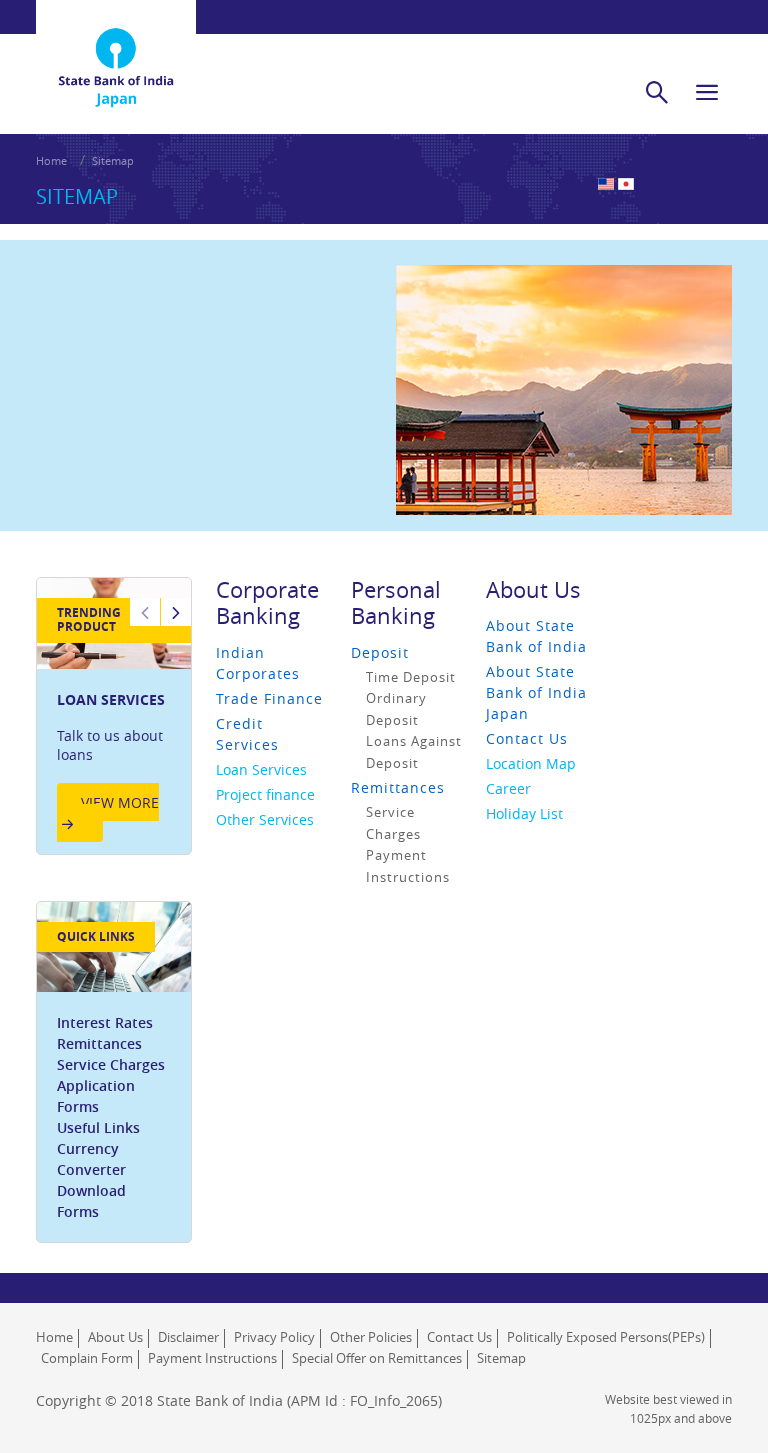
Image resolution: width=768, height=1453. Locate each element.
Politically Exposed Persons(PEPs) (606, 1337)
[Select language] (626, 183)
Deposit (380, 652)
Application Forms (96, 1096)
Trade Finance (269, 698)
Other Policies (371, 1337)
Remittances (99, 1043)
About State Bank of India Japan (536, 692)
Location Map (531, 763)
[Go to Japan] (116, 41)
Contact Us (527, 738)
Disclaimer (188, 1337)
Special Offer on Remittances (377, 1358)
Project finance (265, 794)
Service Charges (111, 1064)
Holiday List (524, 813)
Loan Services (261, 769)
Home (51, 160)
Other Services (265, 819)
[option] (114, 716)
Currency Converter (91, 1159)
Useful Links (98, 1127)
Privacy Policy (274, 1337)
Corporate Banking (267, 602)
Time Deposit (411, 677)
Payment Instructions (212, 1358)
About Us (533, 589)
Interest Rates (105, 1022)
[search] (657, 92)
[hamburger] (707, 92)
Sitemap (501, 1358)
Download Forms (91, 1201)
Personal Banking (396, 602)
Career (508, 788)
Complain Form (87, 1358)
